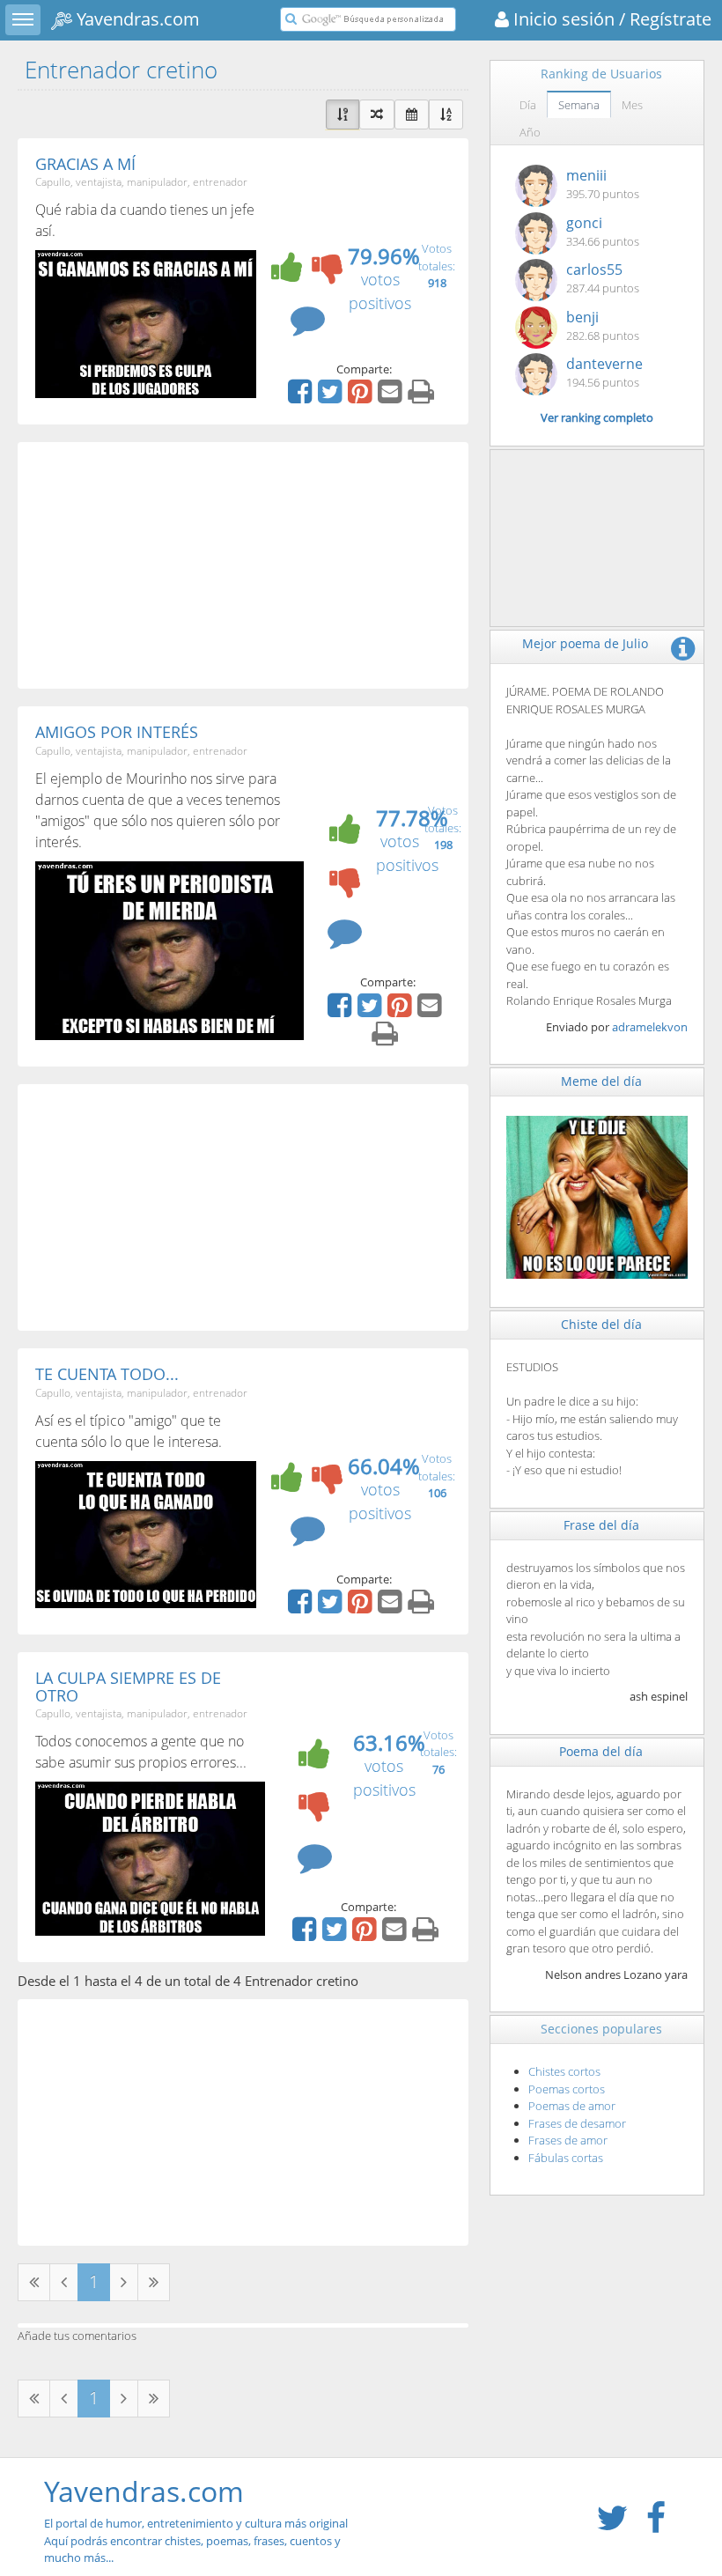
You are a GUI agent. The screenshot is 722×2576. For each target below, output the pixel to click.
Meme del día (601, 1081)
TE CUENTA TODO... (107, 1374)
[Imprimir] (423, 397)
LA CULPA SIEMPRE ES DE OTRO (128, 1687)
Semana (579, 105)
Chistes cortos (564, 2071)
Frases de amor (568, 2140)
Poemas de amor (572, 2106)
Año (530, 132)
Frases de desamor (577, 2123)
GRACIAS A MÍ (85, 164)
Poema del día (601, 1751)
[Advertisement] (243, 565)
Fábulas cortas (566, 2158)
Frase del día (601, 1525)
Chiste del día (601, 1324)
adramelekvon (650, 1027)
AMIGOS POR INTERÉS (117, 732)
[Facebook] (302, 397)
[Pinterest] (362, 397)
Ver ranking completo (597, 417)
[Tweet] (332, 397)
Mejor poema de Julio (585, 643)
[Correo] (392, 397)
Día (528, 105)
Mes (632, 105)
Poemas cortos (567, 2089)
